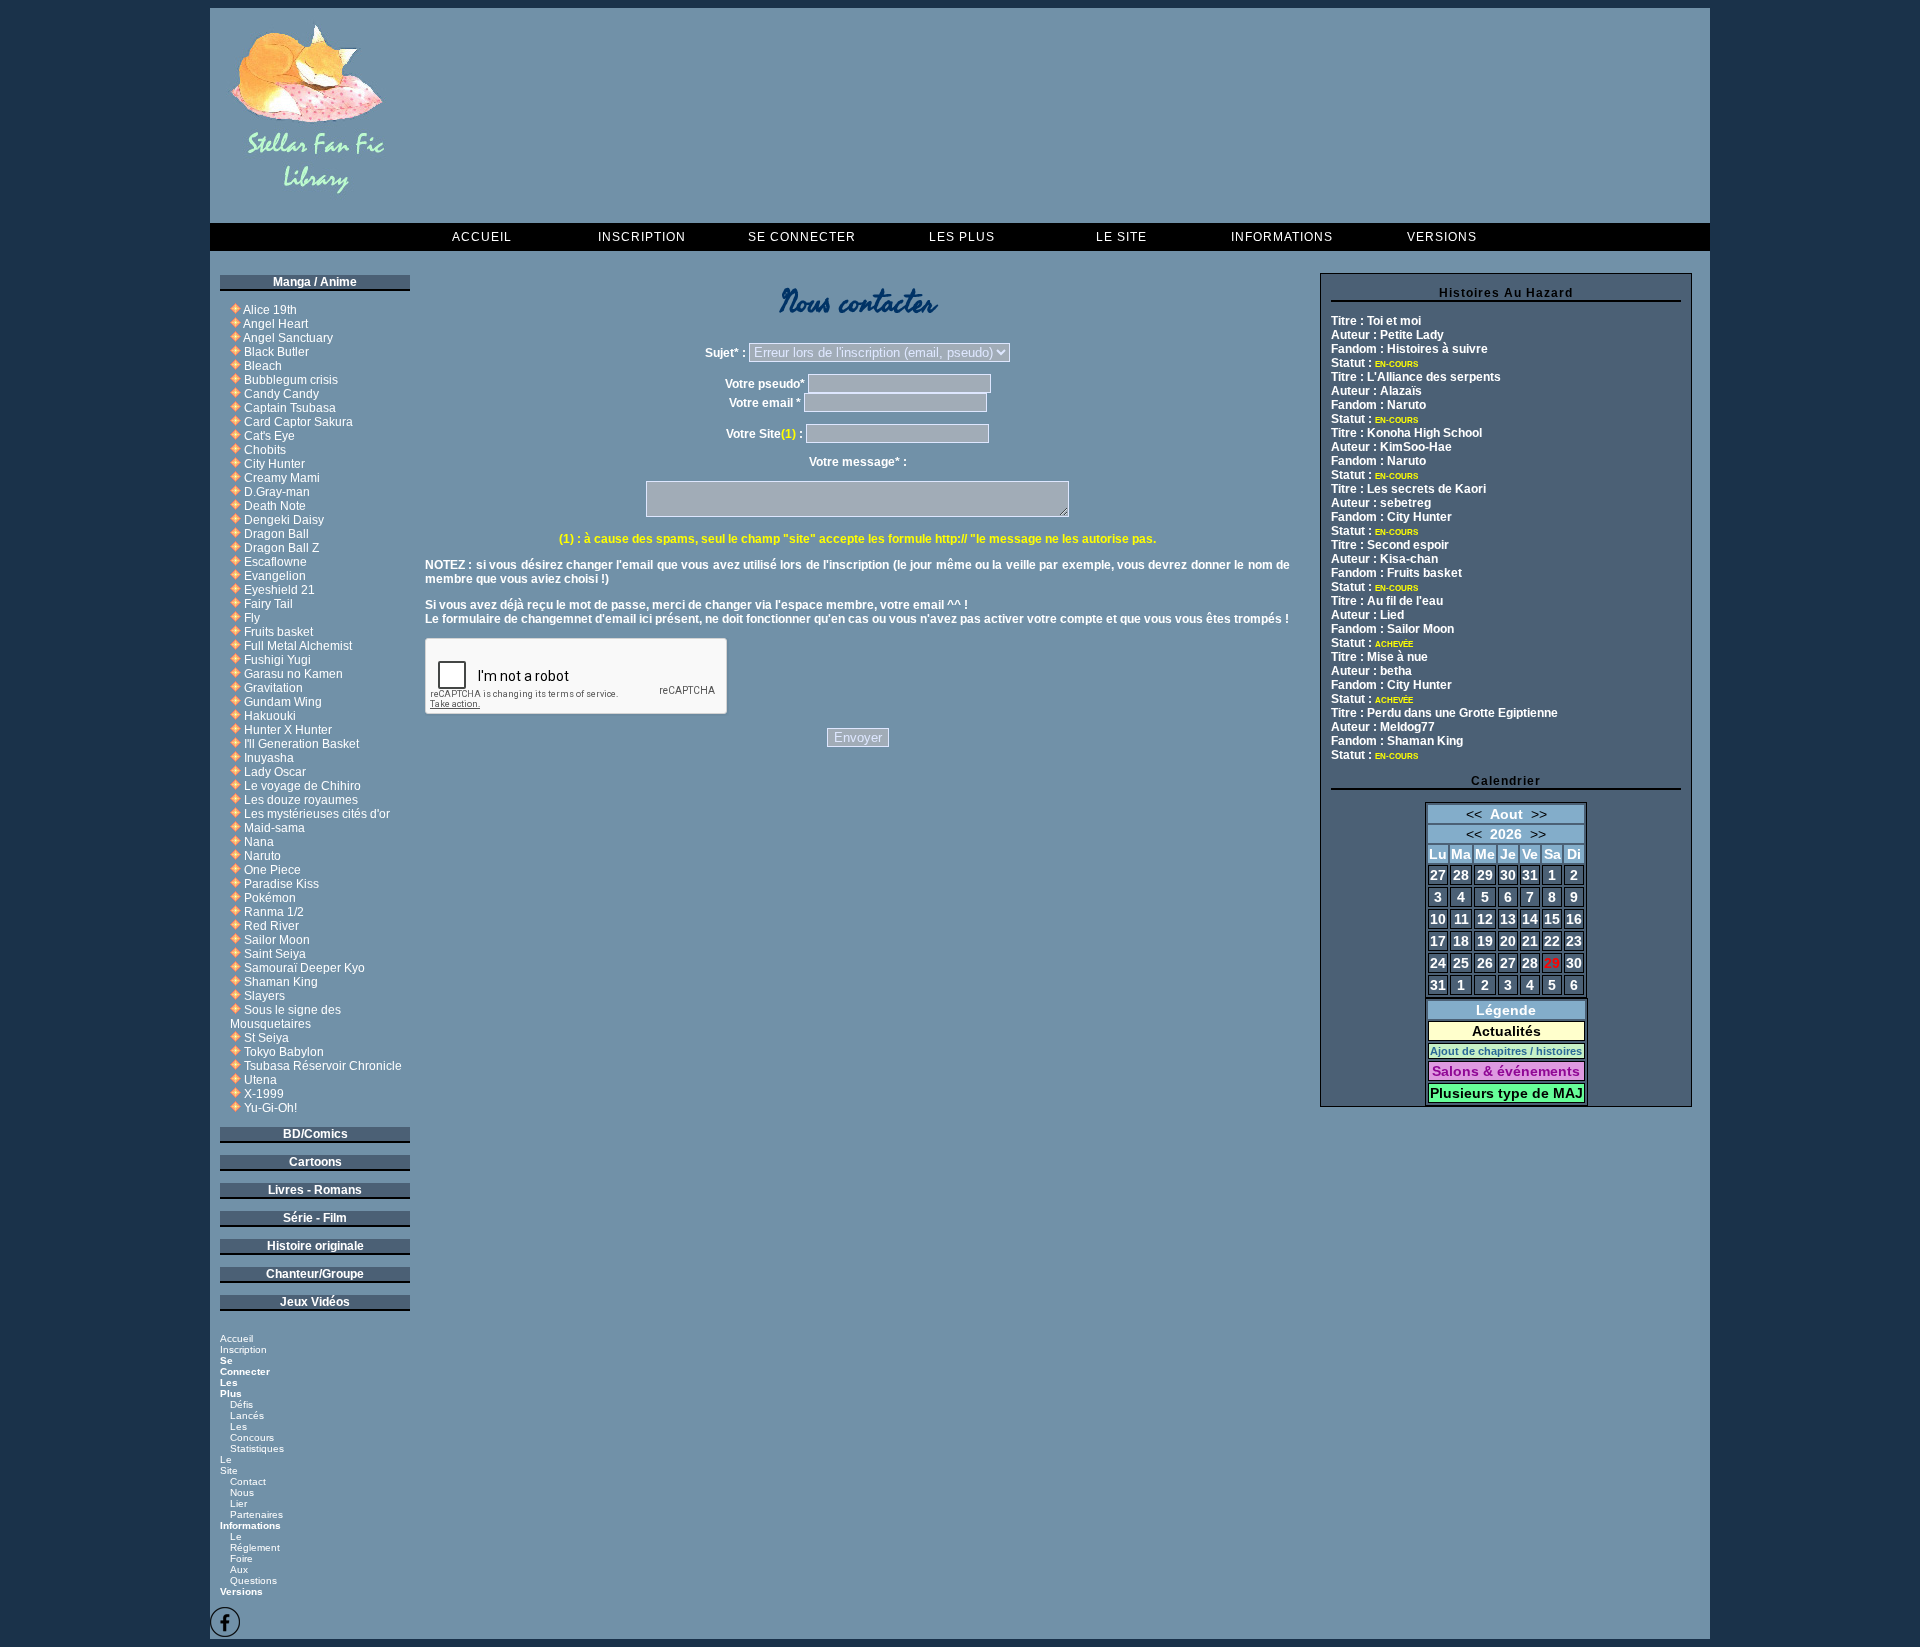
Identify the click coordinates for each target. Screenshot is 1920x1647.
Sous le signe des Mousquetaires (285, 1017)
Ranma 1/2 (274, 912)
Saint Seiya (275, 954)
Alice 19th (270, 310)
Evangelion (275, 576)
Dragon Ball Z (281, 548)
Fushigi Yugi (277, 660)
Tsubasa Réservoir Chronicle (323, 1066)
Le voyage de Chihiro (302, 786)
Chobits (265, 450)
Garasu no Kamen (293, 674)
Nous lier (242, 1498)
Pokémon (270, 898)
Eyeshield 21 (279, 590)
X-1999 (264, 1094)
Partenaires (256, 1514)
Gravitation (273, 688)
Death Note (275, 506)
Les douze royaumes (301, 800)
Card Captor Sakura (298, 422)
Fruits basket (278, 632)
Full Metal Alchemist (298, 646)
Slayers (264, 996)
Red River (271, 926)
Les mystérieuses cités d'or (317, 814)
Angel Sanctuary (288, 338)
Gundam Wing (283, 702)
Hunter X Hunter (288, 730)
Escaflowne (275, 562)
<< (1474, 814)
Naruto (262, 856)
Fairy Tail (268, 604)
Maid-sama (274, 828)
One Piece (272, 870)
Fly (252, 618)
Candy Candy (281, 394)
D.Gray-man (277, 492)
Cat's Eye (269, 436)
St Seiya (266, 1038)
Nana (259, 842)
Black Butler (276, 352)
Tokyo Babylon (284, 1052)
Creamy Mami (282, 478)
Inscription (642, 237)
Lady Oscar (275, 772)
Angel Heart (275, 324)
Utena (260, 1080)
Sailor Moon (277, 940)
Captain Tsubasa (290, 408)
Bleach (263, 366)
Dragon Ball (276, 534)
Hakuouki (270, 716)
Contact (248, 1481)
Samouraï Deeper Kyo (304, 968)
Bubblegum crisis (291, 380)
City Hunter (274, 464)
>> (1539, 814)
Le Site (1121, 237)
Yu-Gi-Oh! (270, 1108)
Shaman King (281, 982)
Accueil (482, 237)
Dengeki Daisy (284, 520)
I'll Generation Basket (301, 744)
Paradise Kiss (281, 884)
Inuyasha (269, 758)
